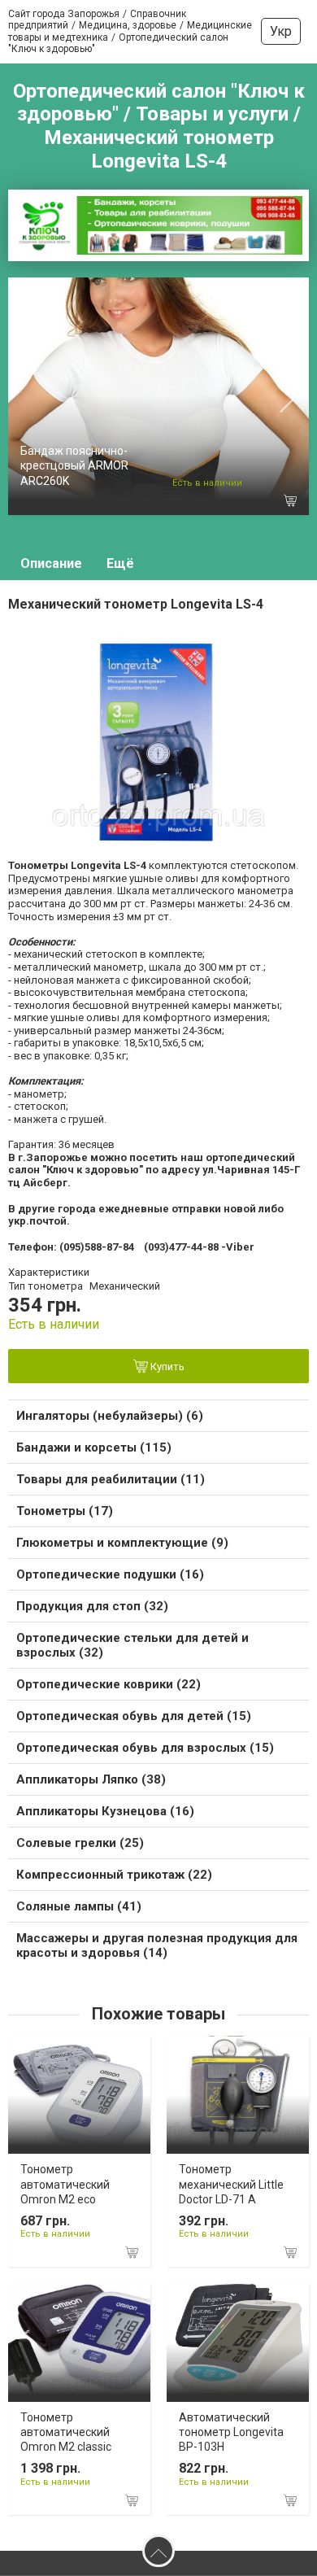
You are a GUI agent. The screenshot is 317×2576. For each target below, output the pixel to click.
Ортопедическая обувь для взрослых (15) (145, 1748)
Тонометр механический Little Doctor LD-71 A (231, 2184)
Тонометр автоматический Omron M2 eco (65, 2184)
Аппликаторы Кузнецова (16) (105, 1811)
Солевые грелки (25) (80, 1843)
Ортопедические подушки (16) (110, 1574)
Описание (51, 563)
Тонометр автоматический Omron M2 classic (66, 2432)
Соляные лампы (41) (79, 1906)
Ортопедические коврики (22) (109, 1684)
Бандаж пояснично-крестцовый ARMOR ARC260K (74, 465)
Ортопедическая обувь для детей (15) (134, 1716)
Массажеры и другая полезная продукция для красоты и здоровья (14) (157, 1945)
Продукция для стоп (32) (92, 1606)
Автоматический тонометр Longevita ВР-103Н (231, 2432)
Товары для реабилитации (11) (111, 1479)
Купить (166, 1367)
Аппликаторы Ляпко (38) (91, 1779)
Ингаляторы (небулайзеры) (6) (110, 1416)
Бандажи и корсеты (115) (94, 1447)
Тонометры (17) (65, 1511)
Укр (281, 31)
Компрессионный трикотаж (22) (114, 1875)
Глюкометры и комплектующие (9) (122, 1543)
